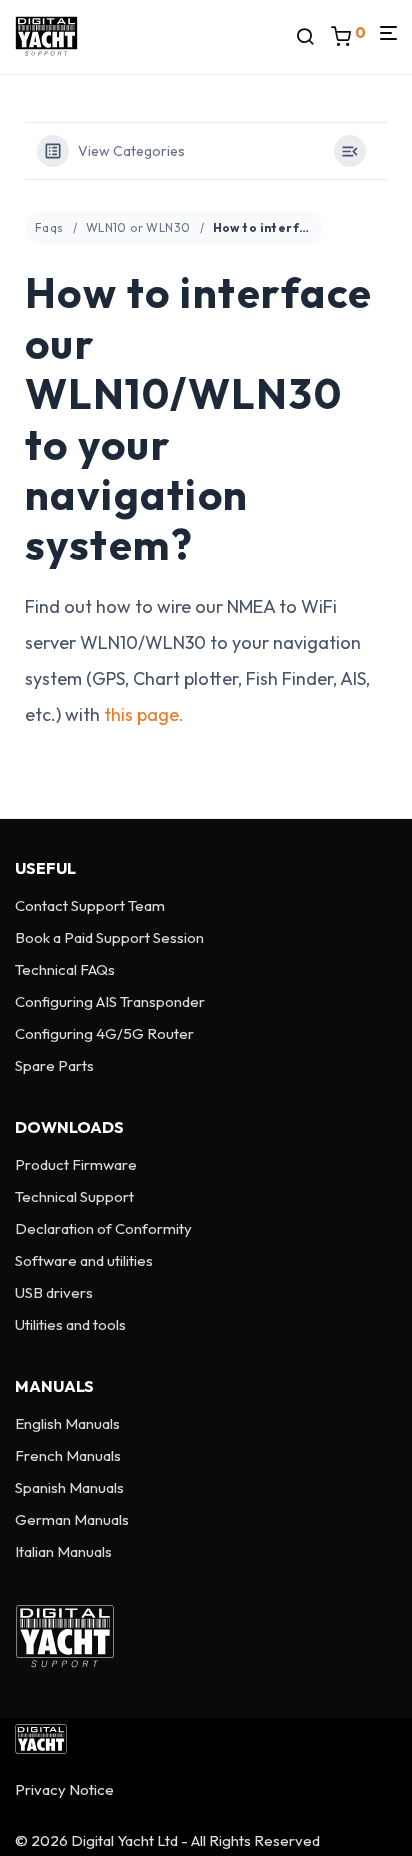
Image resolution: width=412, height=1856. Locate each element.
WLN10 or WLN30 (138, 227)
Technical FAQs (65, 969)
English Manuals (67, 1423)
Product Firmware (76, 1164)
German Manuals (72, 1519)
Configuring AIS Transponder (110, 1001)
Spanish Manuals (69, 1487)
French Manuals (68, 1455)
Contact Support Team (90, 905)
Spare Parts (54, 1065)
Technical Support (74, 1196)
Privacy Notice (64, 1789)
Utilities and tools (70, 1324)
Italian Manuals (63, 1551)
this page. (144, 714)
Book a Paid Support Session (109, 937)
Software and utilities (84, 1260)
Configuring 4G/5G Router (104, 1033)
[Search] (313, 37)
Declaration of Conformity (103, 1228)
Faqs (49, 227)
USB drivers (54, 1292)
